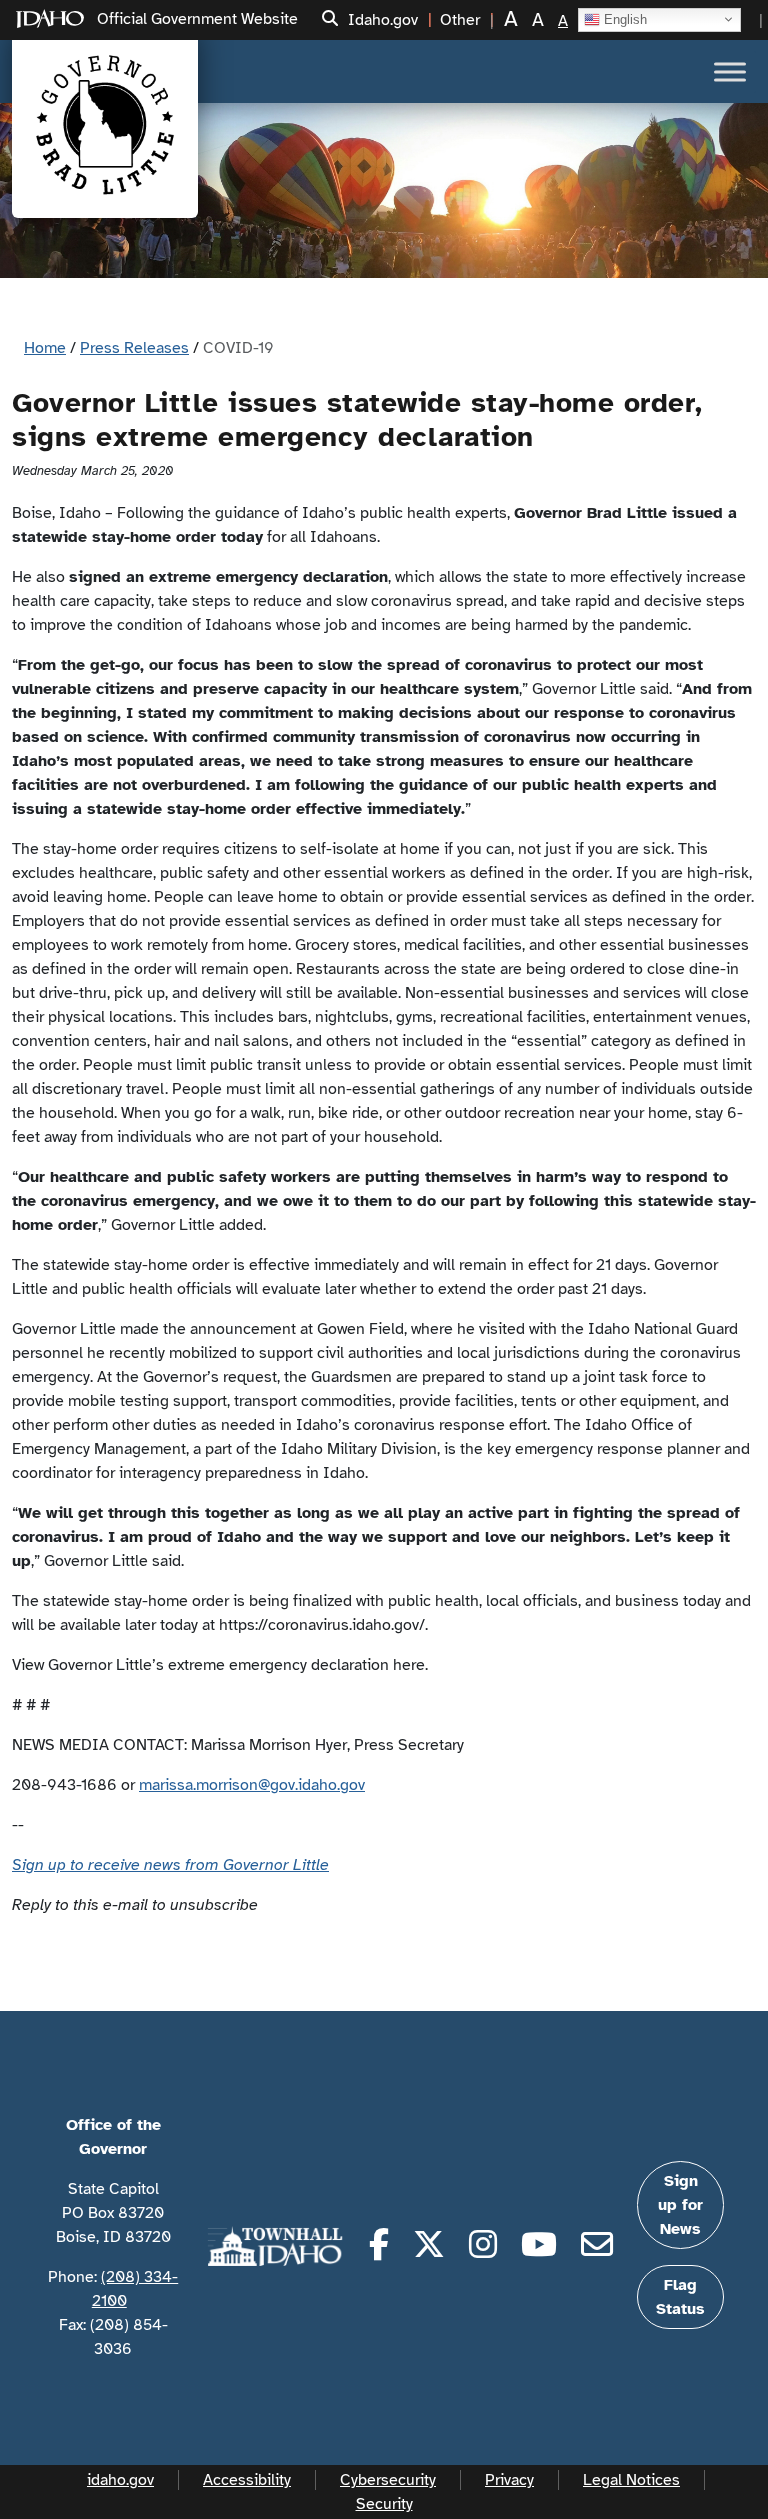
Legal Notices (631, 2480)
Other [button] (460, 20)
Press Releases (134, 348)
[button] (330, 19)
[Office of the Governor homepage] (105, 125)
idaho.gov (120, 2480)
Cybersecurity (388, 2480)
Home (45, 348)
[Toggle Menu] (730, 71)
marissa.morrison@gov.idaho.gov (252, 1785)
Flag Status (680, 2297)
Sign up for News (680, 2205)
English (623, 18)
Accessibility (247, 2480)
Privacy (509, 2480)
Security (384, 2504)
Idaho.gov (383, 20)
